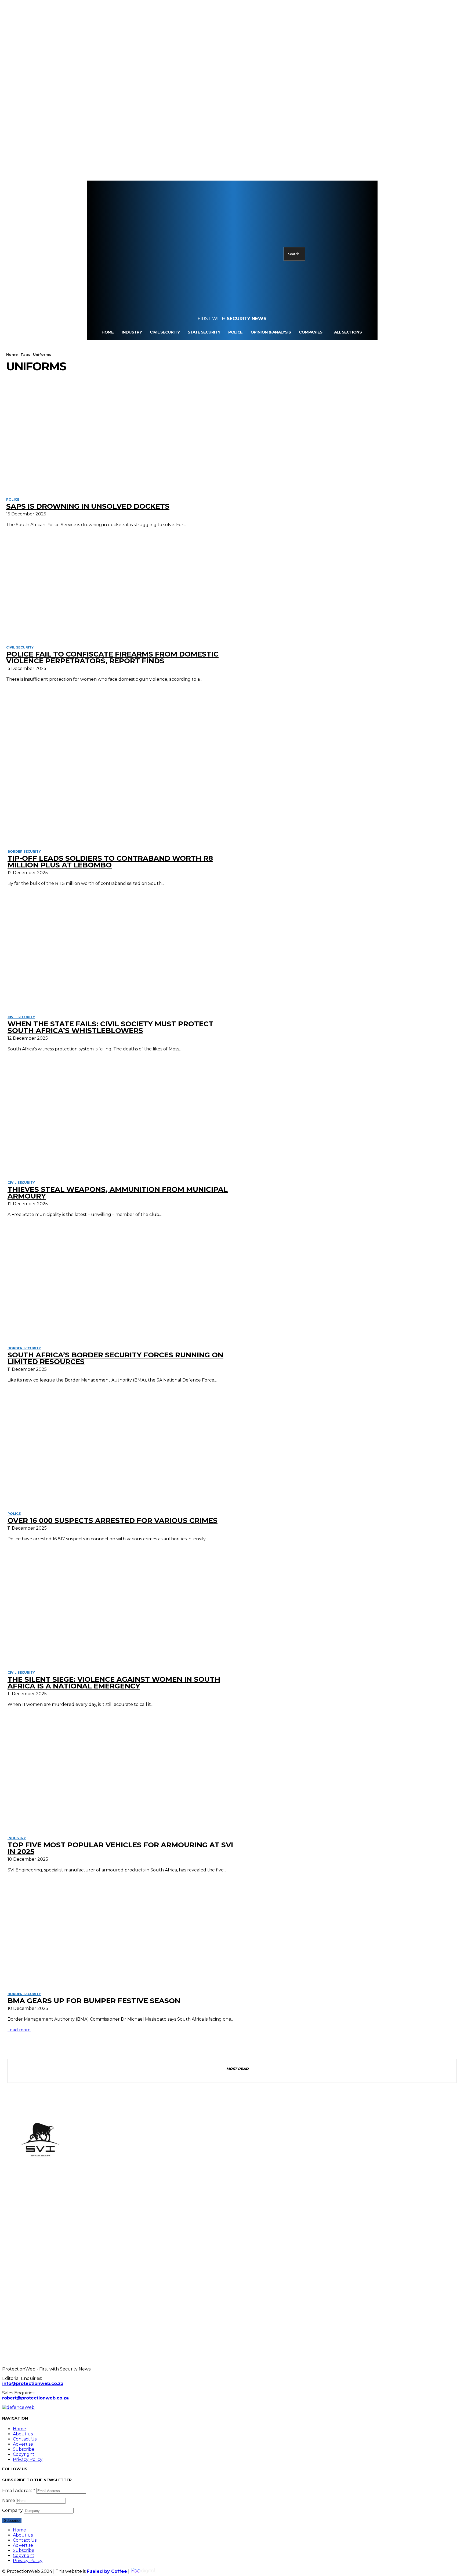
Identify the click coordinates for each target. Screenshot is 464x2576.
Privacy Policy (28, 2459)
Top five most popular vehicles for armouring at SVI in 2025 (120, 1848)
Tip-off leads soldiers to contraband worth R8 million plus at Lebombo (110, 862)
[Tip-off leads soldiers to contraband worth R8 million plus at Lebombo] (123, 788)
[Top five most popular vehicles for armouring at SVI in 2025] (123, 1775)
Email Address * (19, 2491)
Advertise (23, 2444)
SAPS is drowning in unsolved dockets (88, 506)
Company (12, 2510)
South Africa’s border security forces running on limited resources (115, 1358)
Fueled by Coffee (107, 2571)
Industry (17, 1838)
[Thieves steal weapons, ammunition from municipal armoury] (123, 1119)
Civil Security (20, 647)
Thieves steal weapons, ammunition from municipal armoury (118, 1193)
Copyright (24, 2454)
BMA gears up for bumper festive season (94, 2001)
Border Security (24, 851)
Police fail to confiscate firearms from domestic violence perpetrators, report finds (112, 657)
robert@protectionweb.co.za (35, 2398)
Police (13, 499)
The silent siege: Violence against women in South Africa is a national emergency (114, 1683)
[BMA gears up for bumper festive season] (123, 1930)
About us (23, 2434)
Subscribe (24, 2449)
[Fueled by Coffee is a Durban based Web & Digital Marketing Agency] (144, 2571)
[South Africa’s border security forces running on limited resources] (123, 1285)
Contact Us (25, 2439)
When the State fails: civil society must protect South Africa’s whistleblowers (110, 1027)
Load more (19, 2030)
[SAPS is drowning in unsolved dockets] (120, 437)
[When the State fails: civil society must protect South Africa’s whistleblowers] (123, 954)
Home (12, 354)
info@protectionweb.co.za (33, 2383)
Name (9, 2500)
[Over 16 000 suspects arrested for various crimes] (123, 1450)
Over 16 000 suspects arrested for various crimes (113, 1520)
